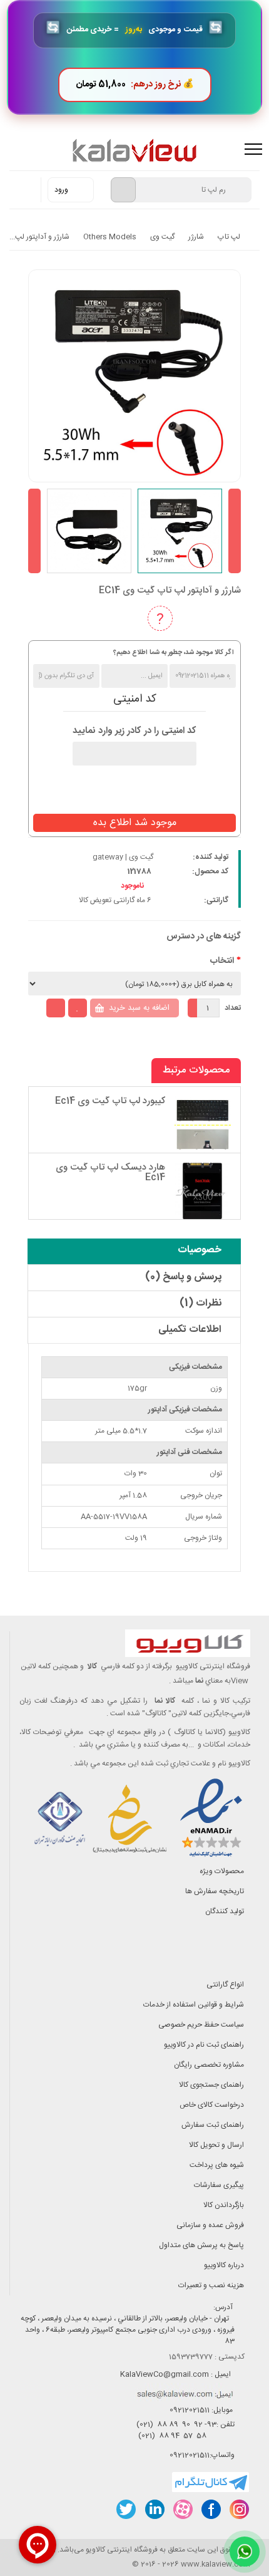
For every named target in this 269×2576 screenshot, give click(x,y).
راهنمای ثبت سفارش (213, 2125)
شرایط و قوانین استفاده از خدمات (194, 2005)
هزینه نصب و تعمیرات (211, 2285)
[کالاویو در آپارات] (182, 2509)
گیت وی (162, 237)
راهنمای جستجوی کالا (211, 2085)
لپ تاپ (229, 237)
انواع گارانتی (225, 1985)
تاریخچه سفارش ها (215, 1891)
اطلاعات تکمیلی (190, 1330)
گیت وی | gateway (123, 857)
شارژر (196, 237)
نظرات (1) (200, 1303)
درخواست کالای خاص (212, 2105)
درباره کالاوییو (224, 2265)
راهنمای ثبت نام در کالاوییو (204, 2045)
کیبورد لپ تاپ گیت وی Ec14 (110, 1101)
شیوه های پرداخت (217, 2165)
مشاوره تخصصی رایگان (209, 2065)
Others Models (110, 237)
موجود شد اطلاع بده (135, 823)
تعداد (233, 1008)
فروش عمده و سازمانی (210, 2225)
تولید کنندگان (225, 1911)
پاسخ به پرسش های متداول (201, 2245)
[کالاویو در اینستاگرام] (239, 2509)
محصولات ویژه (222, 1871)
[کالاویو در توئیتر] (126, 2509)
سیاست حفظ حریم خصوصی (201, 2025)
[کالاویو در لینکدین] (154, 2509)
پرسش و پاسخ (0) (183, 1277)
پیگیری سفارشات (219, 2185)
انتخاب (222, 961)
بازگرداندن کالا (224, 2205)
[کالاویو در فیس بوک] (211, 2509)
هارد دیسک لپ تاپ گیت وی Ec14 (110, 1173)
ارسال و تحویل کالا (216, 2145)
